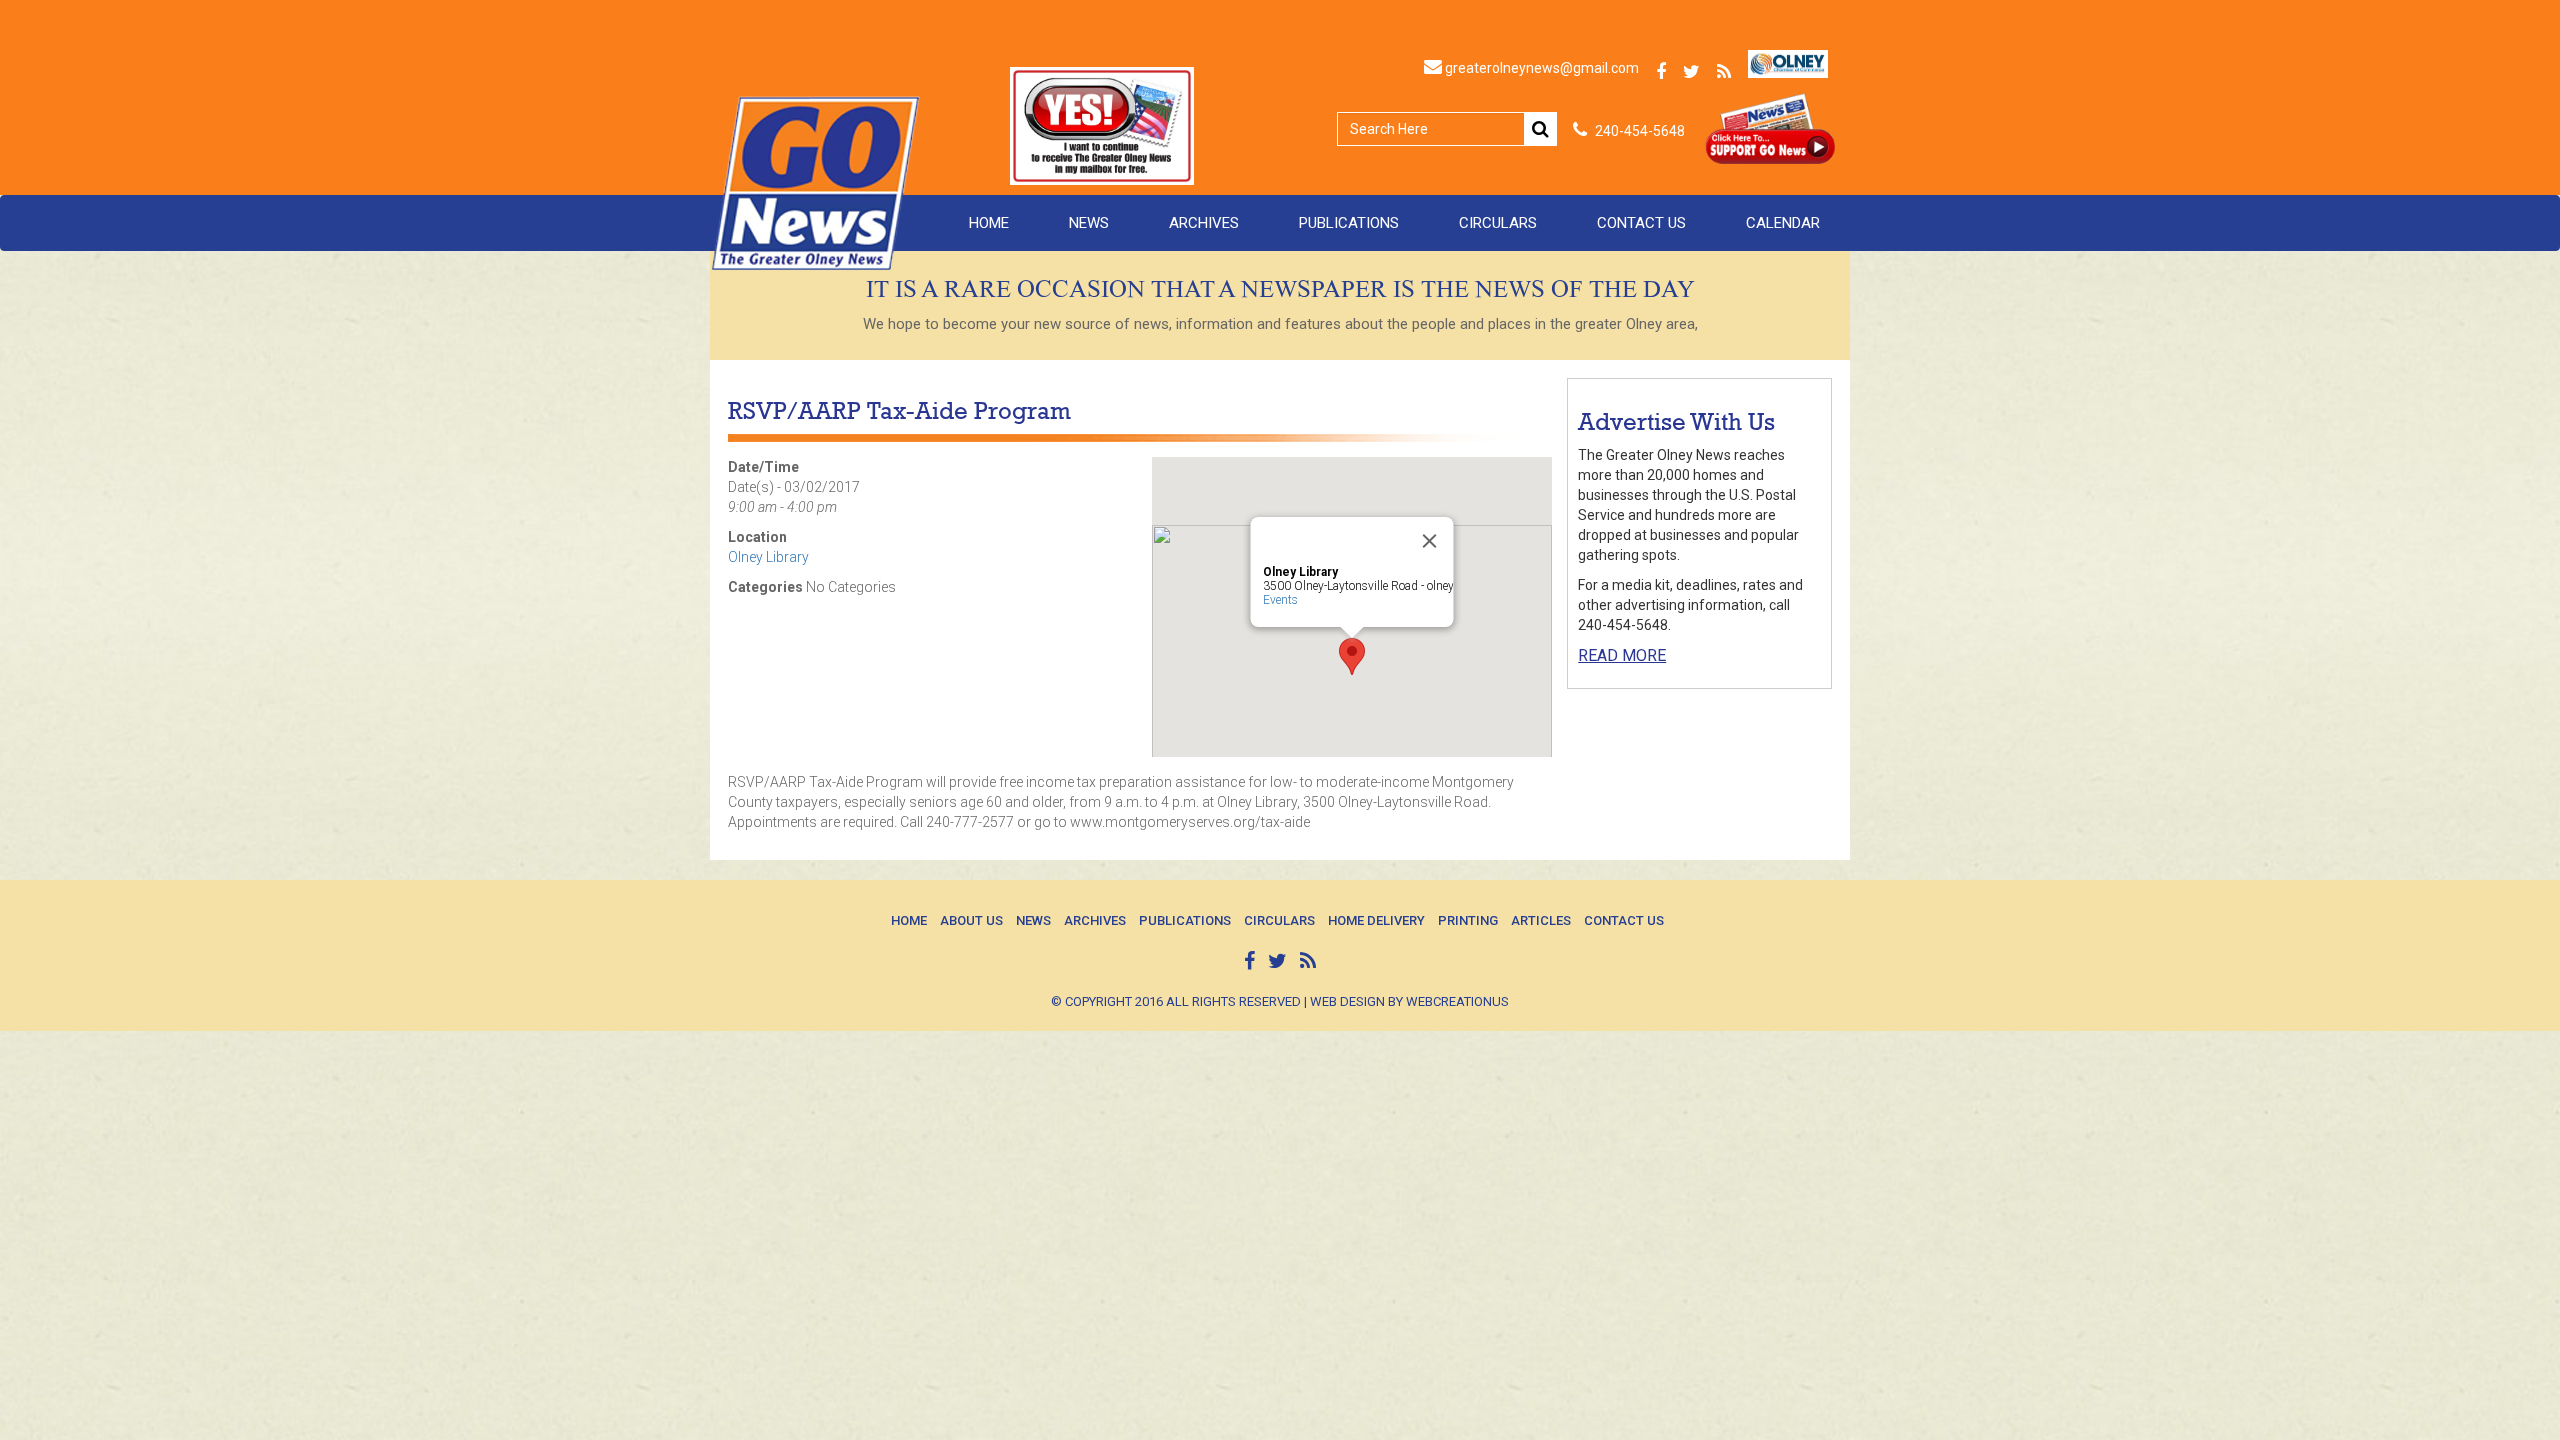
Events (1280, 600)
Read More (1622, 655)
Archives (1204, 223)
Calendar (1783, 223)
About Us (971, 920)
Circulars (1498, 223)
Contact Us (1641, 223)
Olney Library (768, 557)
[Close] (1430, 541)
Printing (1468, 920)
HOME (989, 223)
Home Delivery (1376, 920)
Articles (1541, 920)
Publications (1349, 223)
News (1089, 223)
